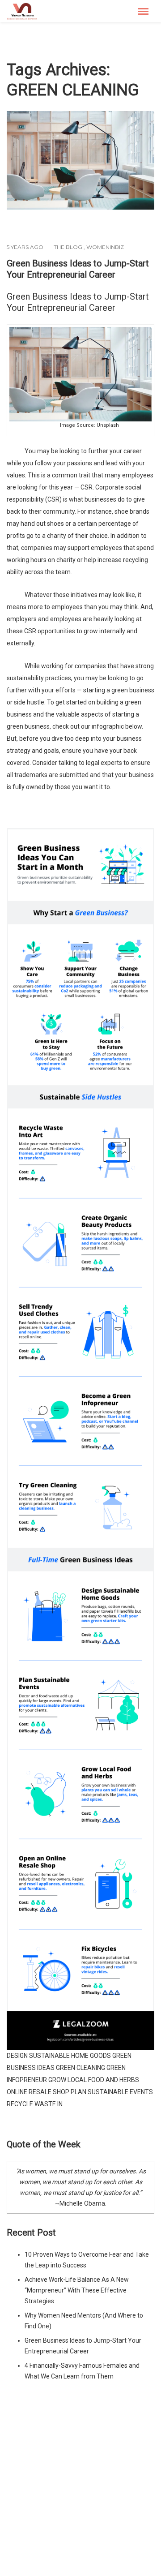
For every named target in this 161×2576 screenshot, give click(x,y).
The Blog (68, 247)
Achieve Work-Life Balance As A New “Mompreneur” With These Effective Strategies (77, 2290)
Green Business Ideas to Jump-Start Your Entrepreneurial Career (78, 269)
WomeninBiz (105, 247)
